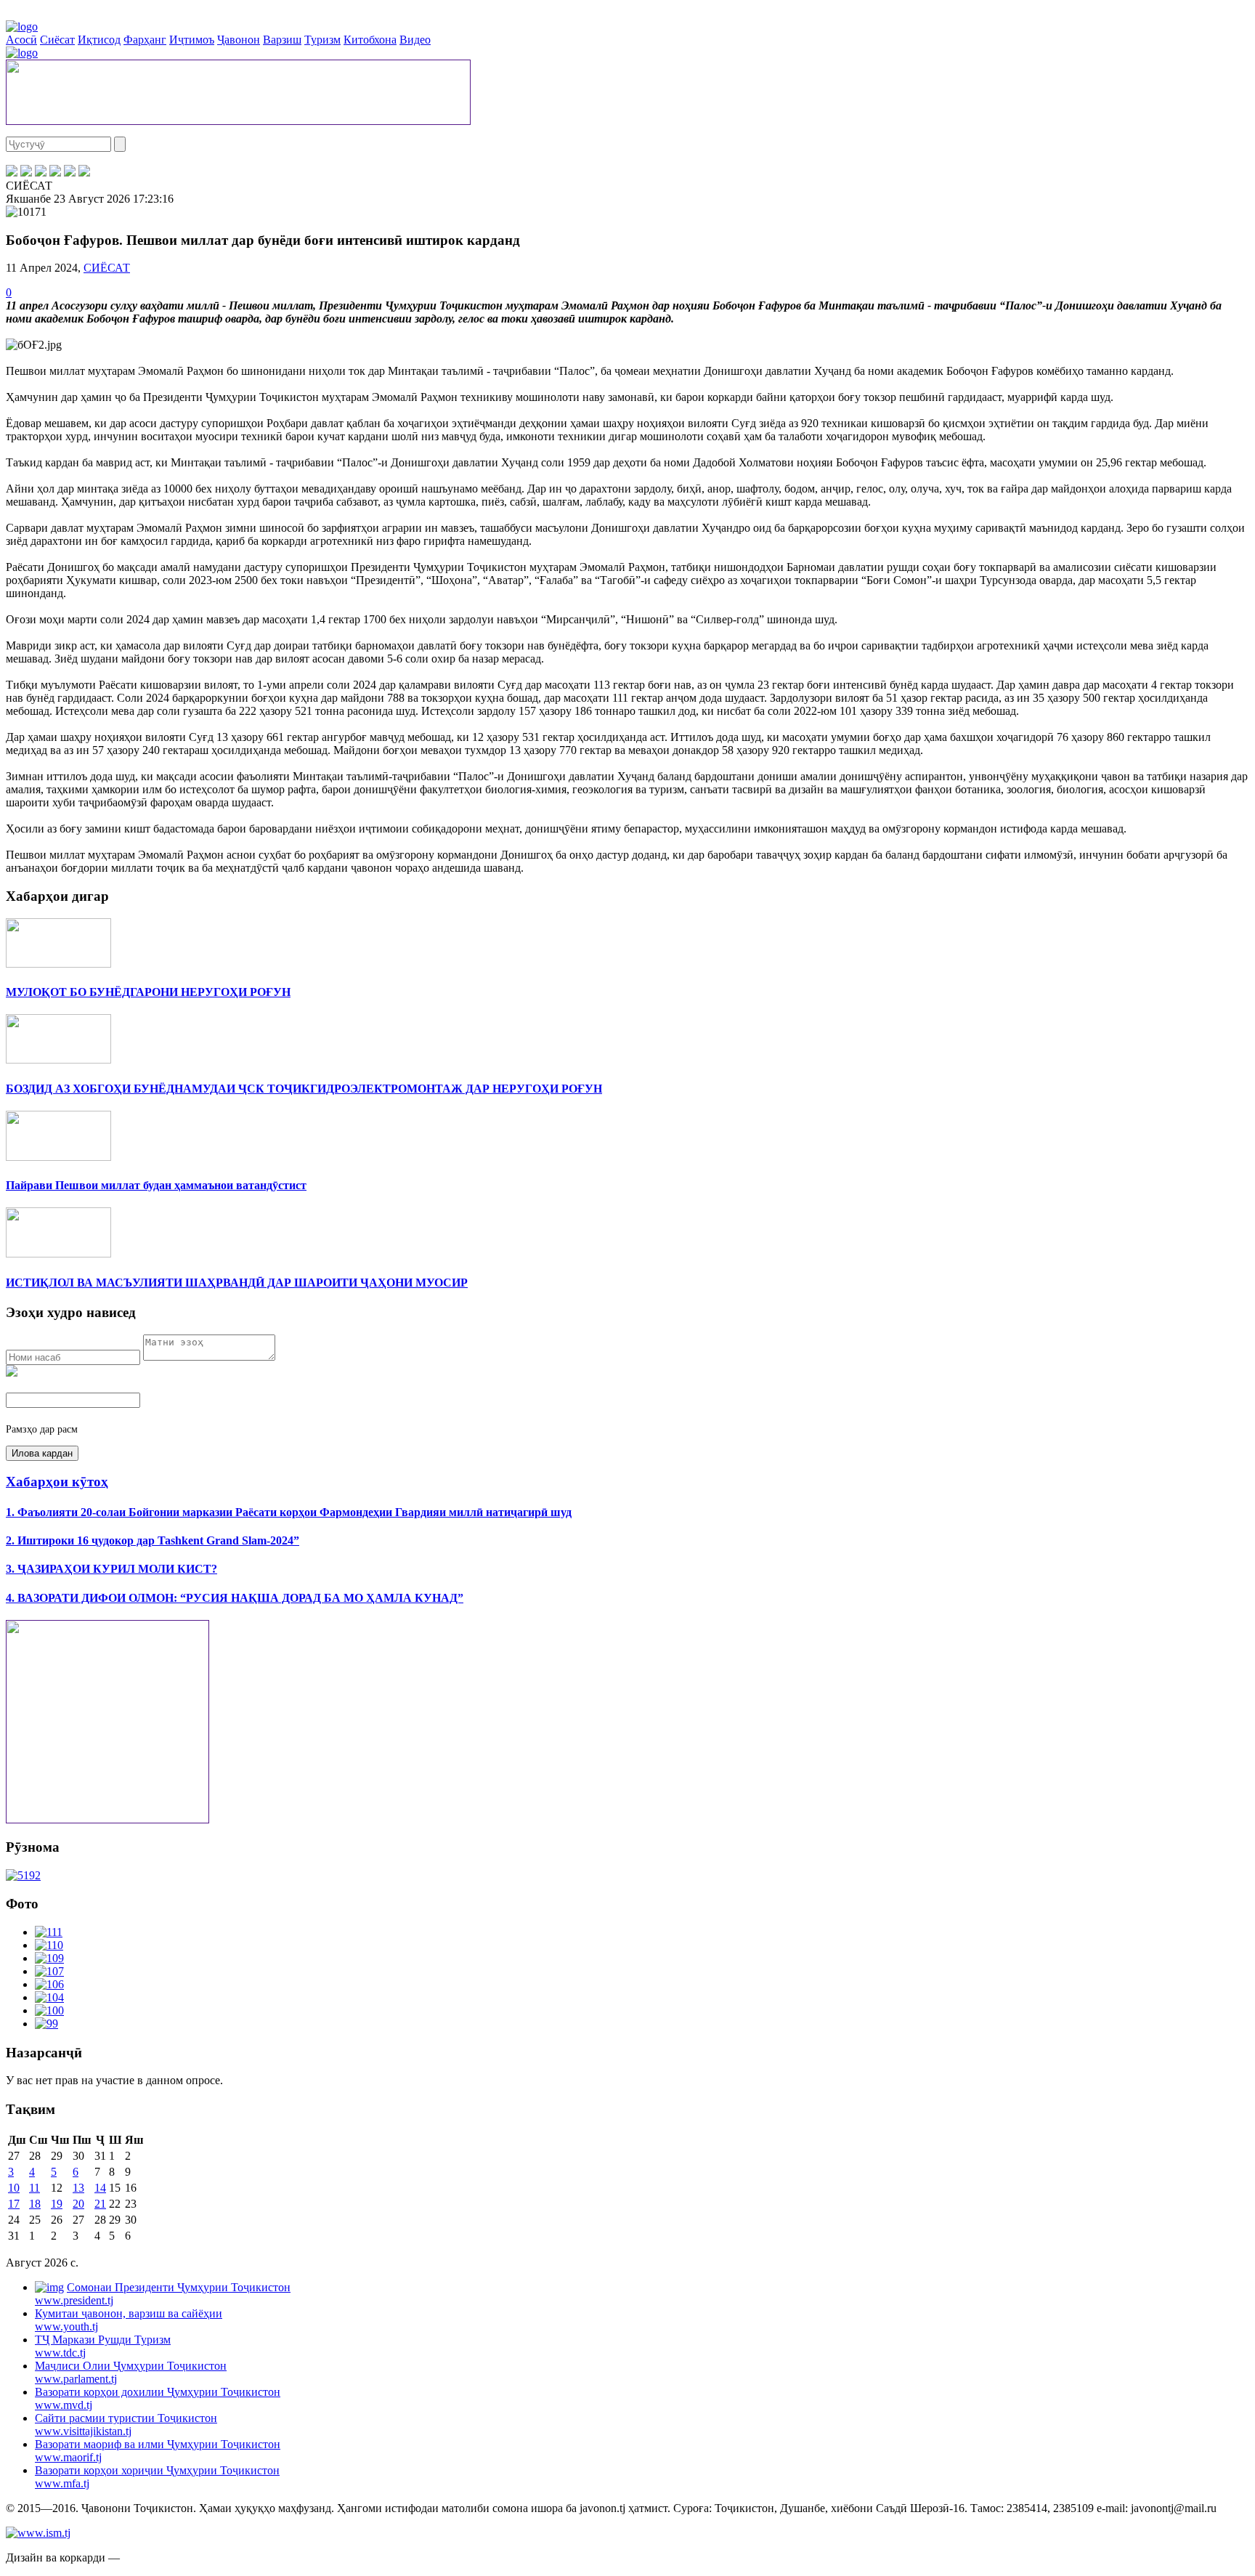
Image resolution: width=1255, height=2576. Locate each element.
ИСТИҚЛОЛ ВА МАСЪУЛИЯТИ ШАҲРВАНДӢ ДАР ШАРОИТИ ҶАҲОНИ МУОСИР (237, 1283)
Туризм (322, 40)
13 (78, 2188)
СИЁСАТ (107, 268)
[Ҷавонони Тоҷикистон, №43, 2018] (23, 1875)
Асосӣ (21, 40)
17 (14, 2204)
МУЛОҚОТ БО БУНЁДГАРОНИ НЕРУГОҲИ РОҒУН (148, 992)
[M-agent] (70, 173)
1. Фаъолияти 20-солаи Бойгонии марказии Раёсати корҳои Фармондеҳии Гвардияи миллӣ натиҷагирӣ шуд (289, 1512)
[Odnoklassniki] (55, 173)
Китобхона (370, 40)
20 (78, 2204)
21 (100, 2204)
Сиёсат (57, 40)
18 (35, 2204)
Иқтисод (99, 40)
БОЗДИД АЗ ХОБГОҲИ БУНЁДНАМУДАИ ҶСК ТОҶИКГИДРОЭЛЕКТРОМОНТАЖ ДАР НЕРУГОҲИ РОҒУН (304, 1089)
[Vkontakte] (41, 173)
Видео (415, 40)
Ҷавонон (239, 40)
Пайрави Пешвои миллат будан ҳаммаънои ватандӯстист (156, 1185)
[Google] (84, 173)
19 (57, 2204)
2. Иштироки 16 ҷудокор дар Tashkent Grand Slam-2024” (153, 1540)
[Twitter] (26, 173)
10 (14, 2188)
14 (100, 2188)
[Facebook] (12, 173)
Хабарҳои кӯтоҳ (57, 1482)
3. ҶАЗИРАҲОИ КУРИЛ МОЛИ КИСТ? (111, 1569)
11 (34, 2188)
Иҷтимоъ (192, 40)
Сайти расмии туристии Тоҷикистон (126, 2425)
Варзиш (282, 40)
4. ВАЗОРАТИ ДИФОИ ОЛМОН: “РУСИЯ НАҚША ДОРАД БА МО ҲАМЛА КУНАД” (235, 1598)
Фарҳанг (145, 40)
